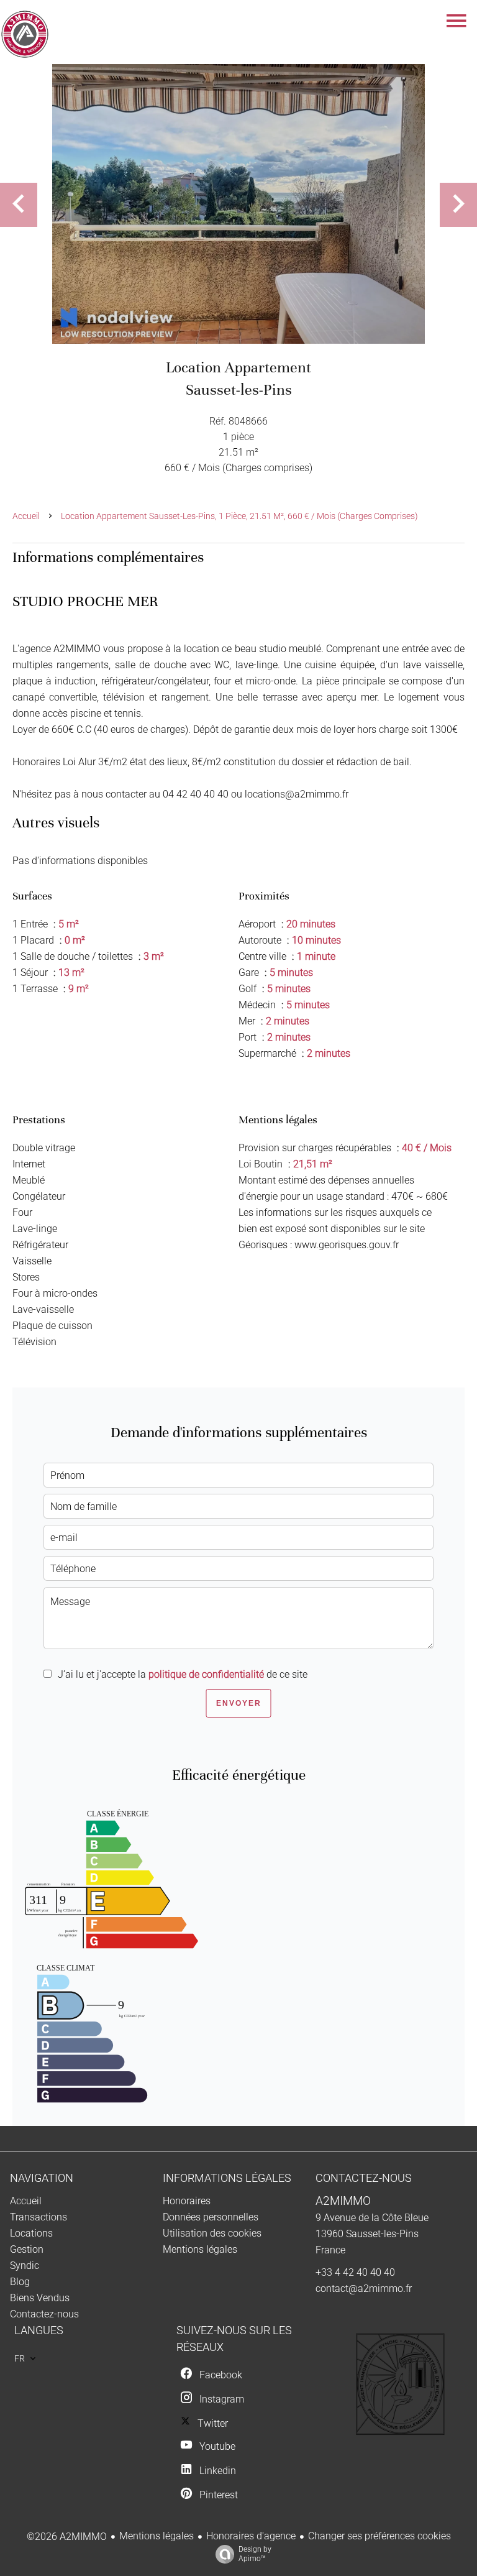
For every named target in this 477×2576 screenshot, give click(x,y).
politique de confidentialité (206, 1674)
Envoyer (239, 1703)
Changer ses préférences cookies (379, 2536)
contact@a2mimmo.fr (364, 2288)
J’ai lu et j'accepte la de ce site (183, 1674)
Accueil (26, 516)
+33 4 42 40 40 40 (355, 2272)
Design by (255, 2554)
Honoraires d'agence (251, 2536)
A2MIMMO (343, 2201)
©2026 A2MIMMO (67, 2537)
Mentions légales (157, 2536)
